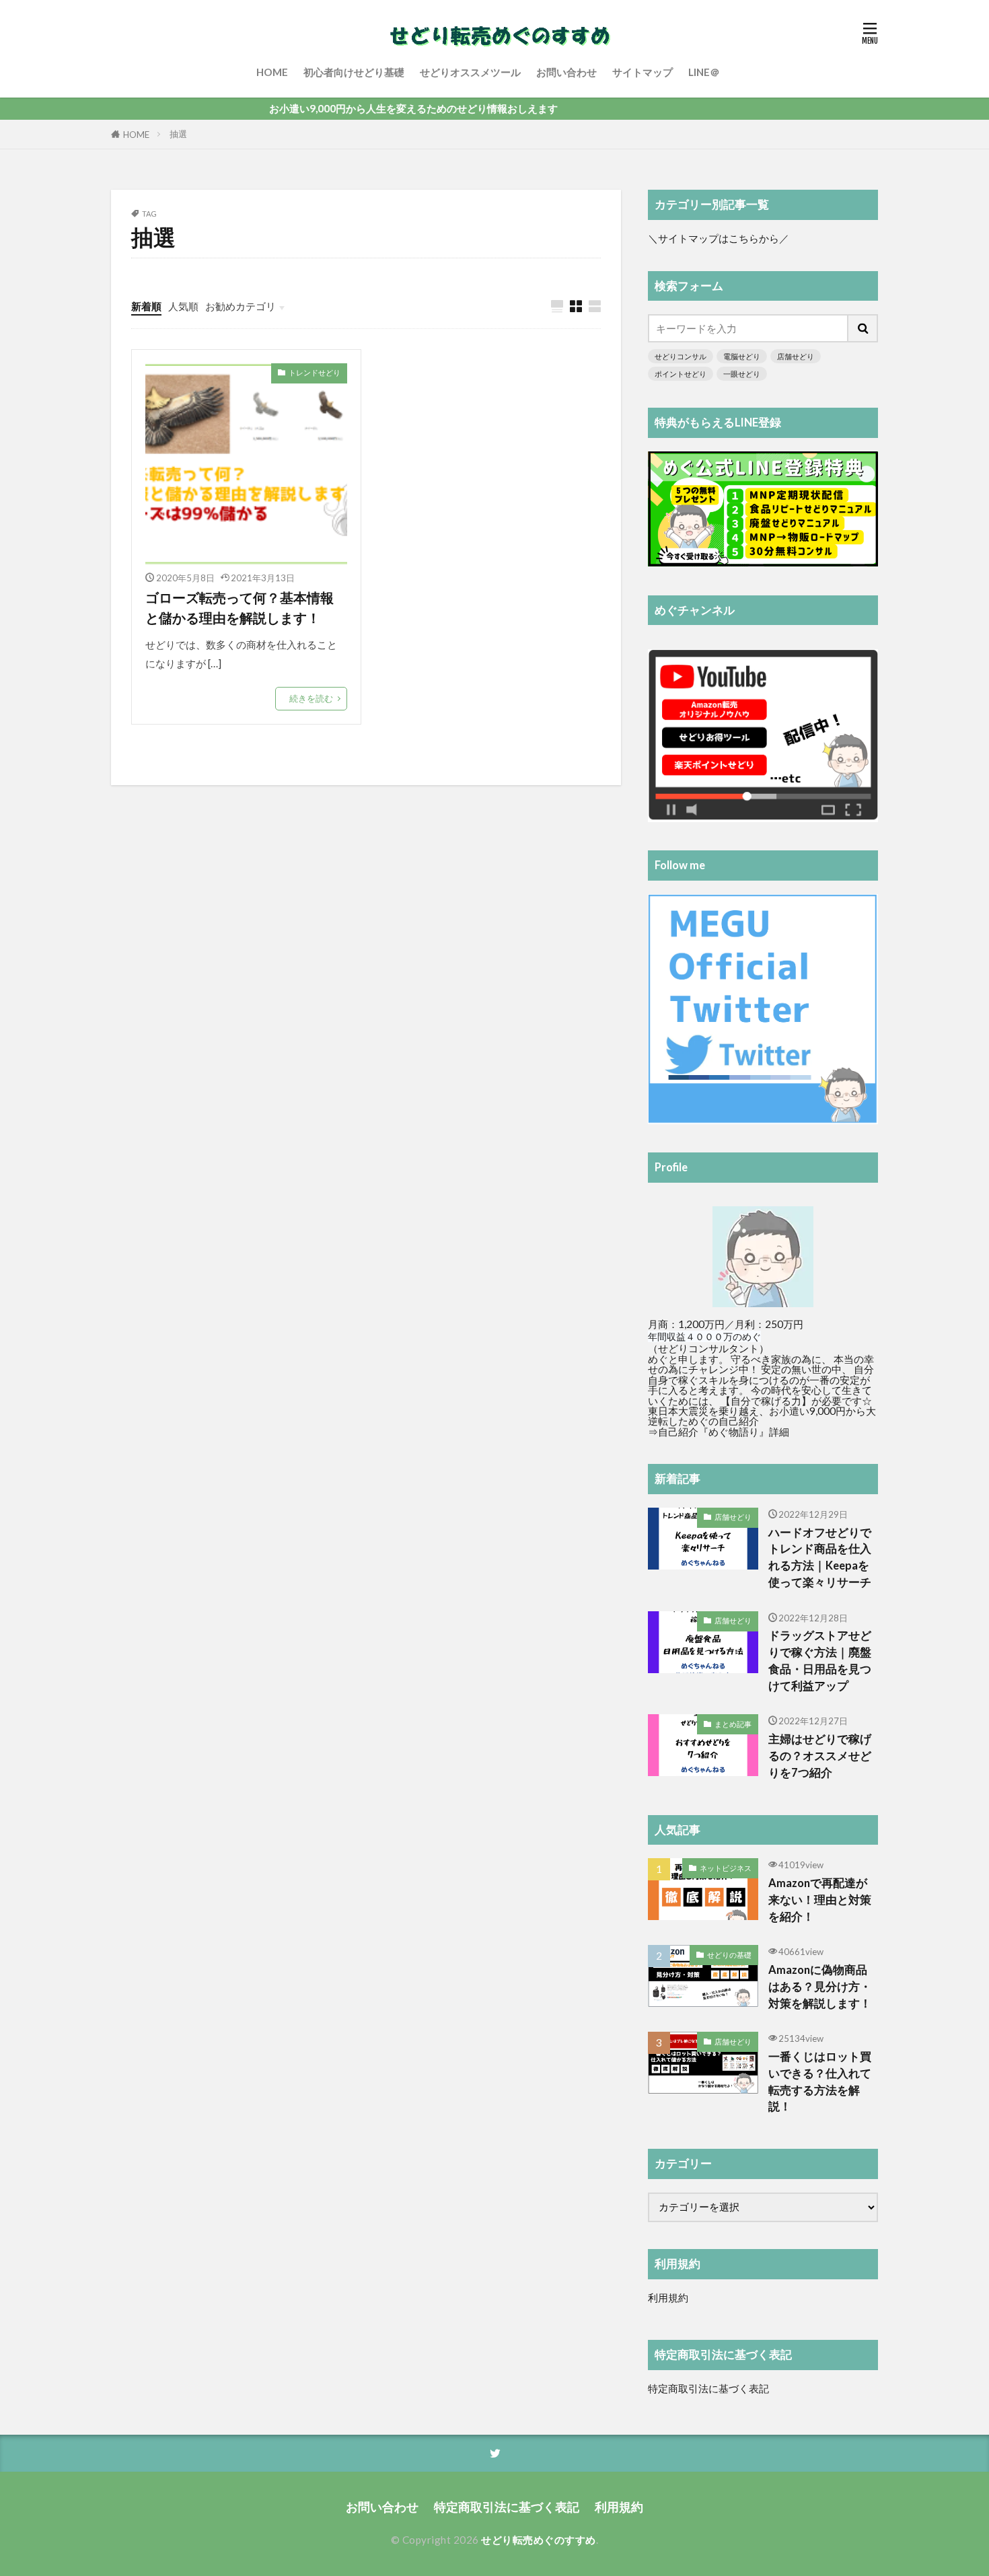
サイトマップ (643, 72)
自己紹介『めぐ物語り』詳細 (724, 1432)
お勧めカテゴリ (241, 306)
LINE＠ (704, 72)
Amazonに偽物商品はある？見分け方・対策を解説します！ (820, 1987)
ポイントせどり (681, 374)
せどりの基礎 (729, 1955)
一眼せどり (742, 374)
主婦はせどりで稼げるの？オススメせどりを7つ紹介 (820, 1756)
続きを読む (311, 698)
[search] (863, 328)
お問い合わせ (566, 72)
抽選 (178, 134)
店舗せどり (796, 356)
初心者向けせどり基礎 (354, 72)
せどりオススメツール (470, 72)
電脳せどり (742, 356)
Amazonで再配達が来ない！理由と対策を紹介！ (820, 1900)
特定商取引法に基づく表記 (708, 2388)
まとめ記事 (733, 1724)
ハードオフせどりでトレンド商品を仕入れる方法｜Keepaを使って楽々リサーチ (820, 1557)
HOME (272, 72)
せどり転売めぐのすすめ (539, 2540)
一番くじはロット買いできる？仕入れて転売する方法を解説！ (820, 2082)
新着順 (146, 306)
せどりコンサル (681, 356)
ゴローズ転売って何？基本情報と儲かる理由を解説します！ (240, 608)
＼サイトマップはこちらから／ (719, 238)
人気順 (183, 306)
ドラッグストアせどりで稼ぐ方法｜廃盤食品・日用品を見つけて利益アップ (820, 1660)
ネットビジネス (726, 1868)
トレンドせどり (315, 372)
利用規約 (668, 2297)
